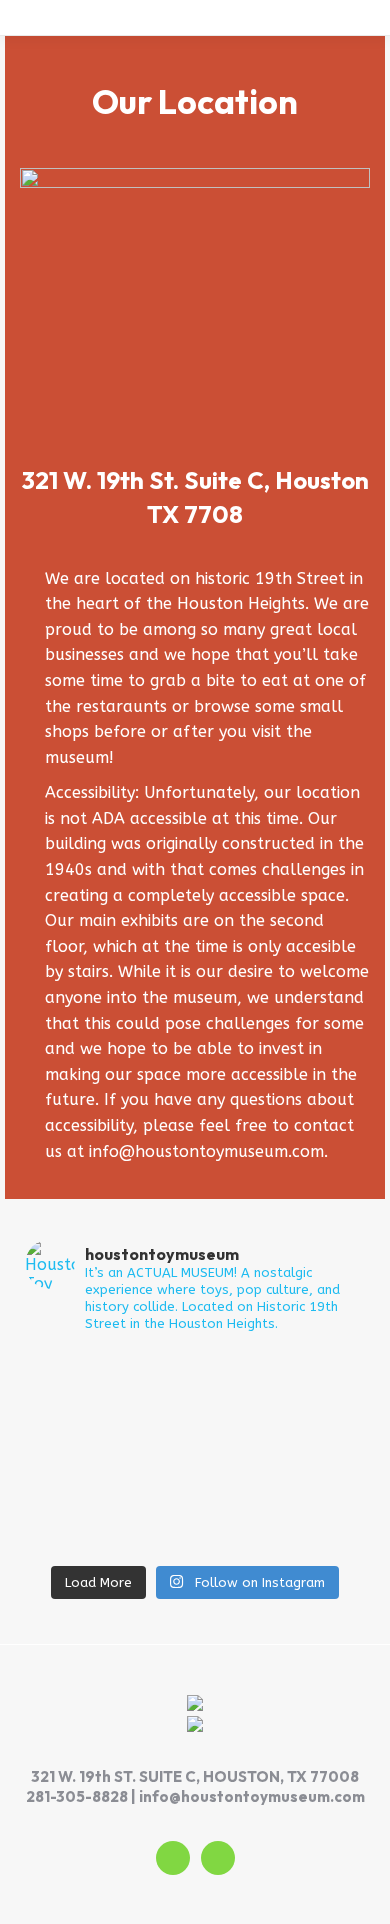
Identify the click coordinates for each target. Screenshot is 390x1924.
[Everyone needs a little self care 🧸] (195, 1491)
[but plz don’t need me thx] (195, 1439)
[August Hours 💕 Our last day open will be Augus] (195, 1465)
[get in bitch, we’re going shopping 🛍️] (195, 1517)
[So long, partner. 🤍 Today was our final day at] (195, 1361)
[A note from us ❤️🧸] (195, 1543)
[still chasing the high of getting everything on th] (195, 1413)
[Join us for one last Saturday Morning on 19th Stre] (195, 1387)
